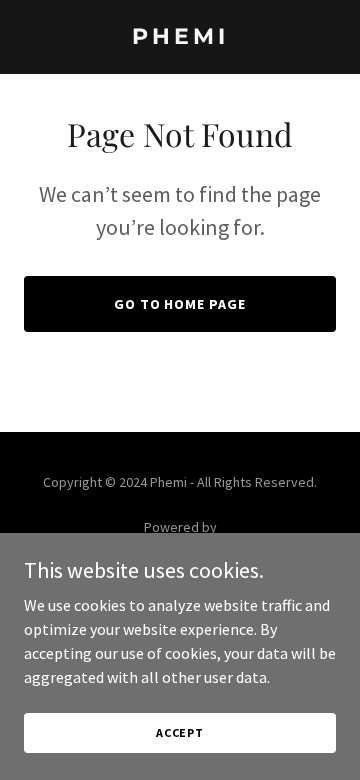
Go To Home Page (180, 304)
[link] (180, 38)
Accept (180, 732)
